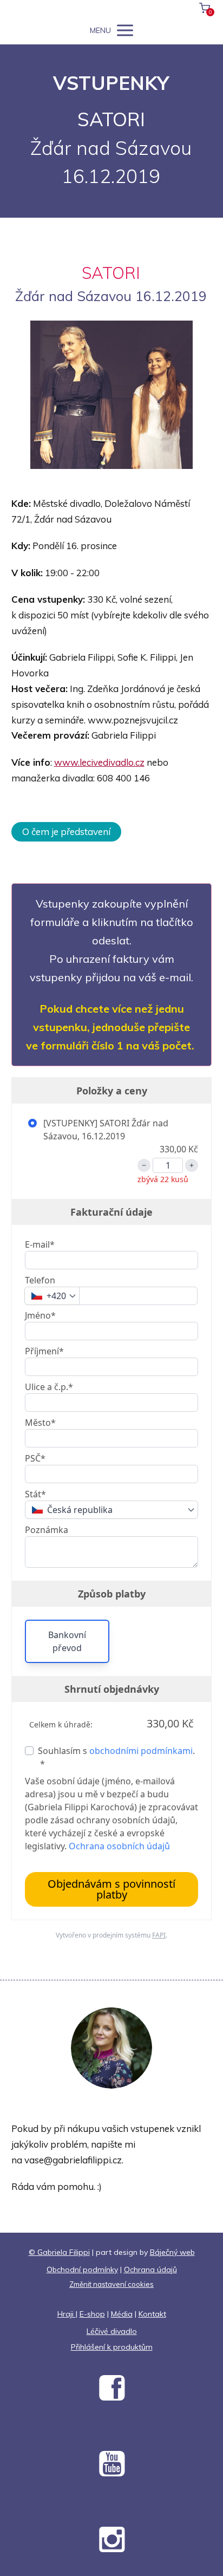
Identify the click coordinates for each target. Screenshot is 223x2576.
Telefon (40, 1280)
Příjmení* (44, 1351)
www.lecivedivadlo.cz (99, 762)
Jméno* (40, 1315)
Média (122, 2314)
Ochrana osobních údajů (119, 1846)
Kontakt (152, 2314)
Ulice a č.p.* (49, 1387)
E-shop (92, 2314)
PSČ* (35, 1458)
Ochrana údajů (150, 2270)
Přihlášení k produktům (112, 2347)
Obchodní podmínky (82, 2270)
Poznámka (47, 1530)
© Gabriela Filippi (59, 2252)
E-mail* (40, 1244)
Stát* (35, 1494)
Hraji (67, 2314)
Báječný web (172, 2252)
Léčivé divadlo (112, 2331)
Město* (40, 1423)
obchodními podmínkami (141, 1751)
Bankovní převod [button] (67, 1641)
